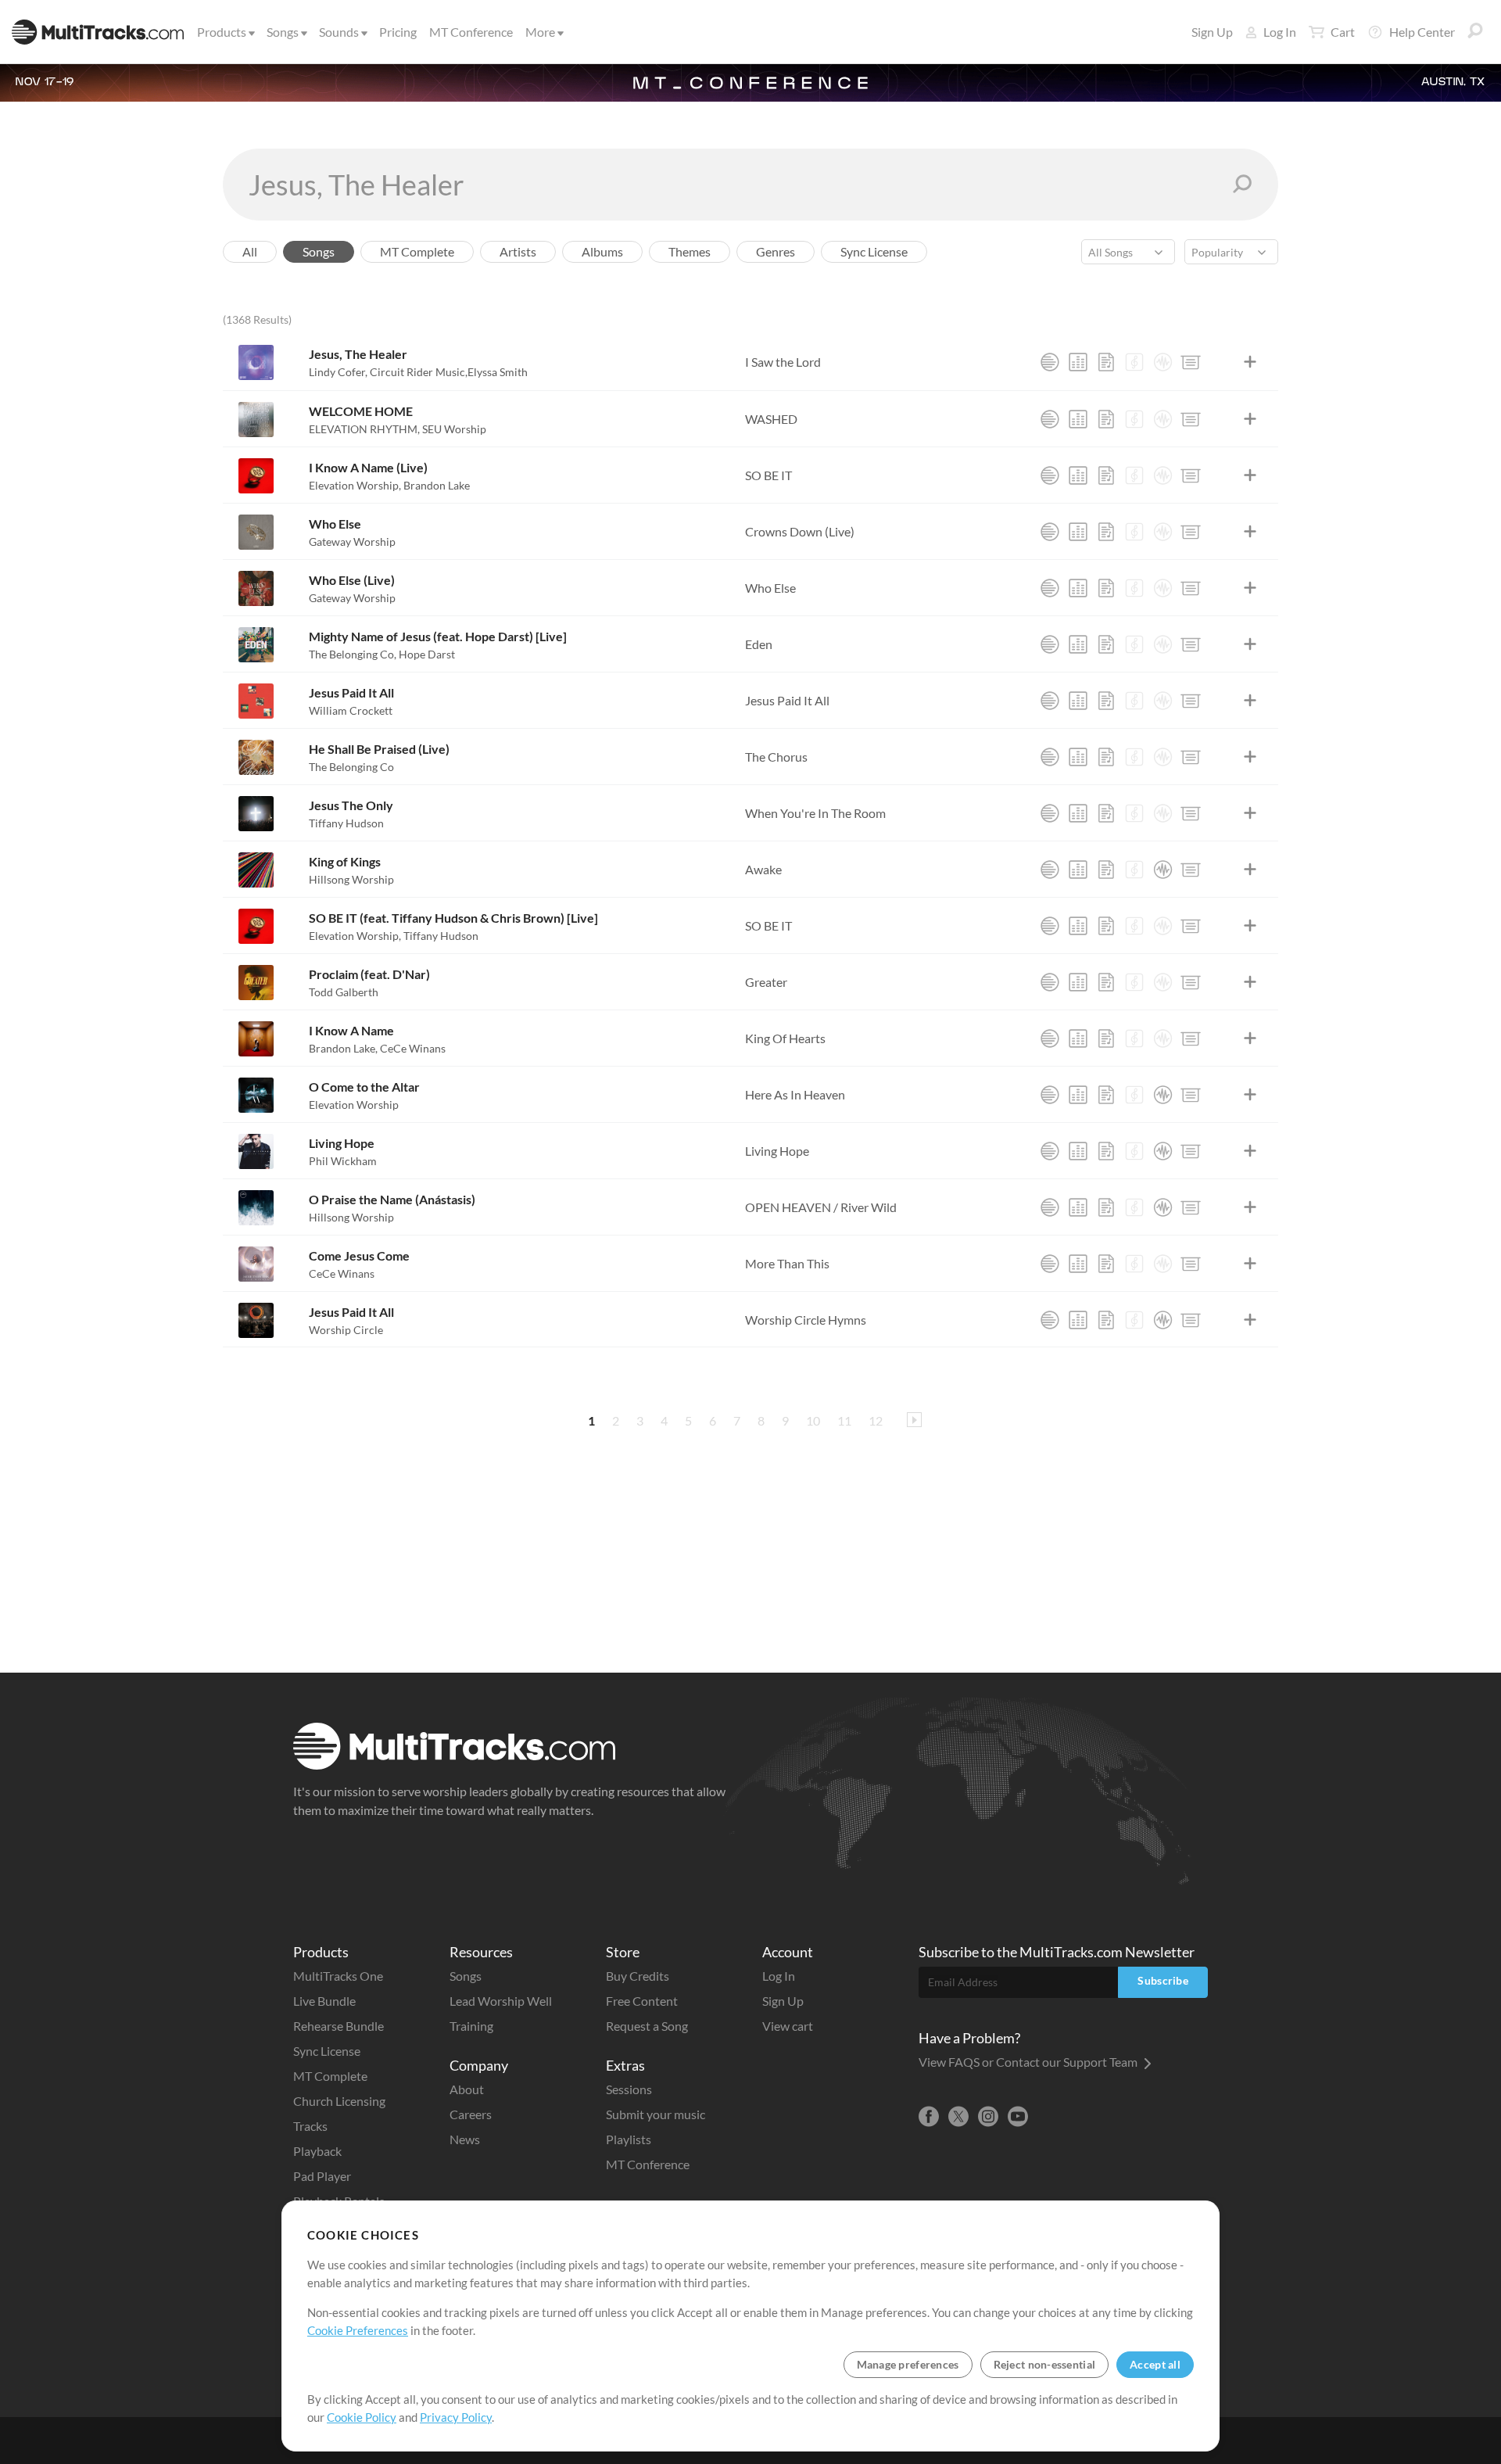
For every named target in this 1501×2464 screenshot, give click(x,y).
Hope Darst (427, 654)
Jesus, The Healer (358, 354)
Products (222, 32)
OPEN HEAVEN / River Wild (821, 1207)
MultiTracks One (338, 1976)
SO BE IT (768, 475)
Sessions (629, 2089)
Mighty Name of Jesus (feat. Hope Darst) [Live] (438, 636)
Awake (763, 869)
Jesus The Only (351, 805)
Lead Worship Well (501, 2001)
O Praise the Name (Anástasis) (392, 1199)
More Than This (787, 1263)
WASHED (771, 419)
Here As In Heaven (795, 1094)
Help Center (1422, 32)
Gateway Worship (352, 542)
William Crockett (351, 710)
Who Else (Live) (352, 580)
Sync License (327, 2051)
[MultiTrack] (1050, 362)
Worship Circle (346, 1330)
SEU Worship (454, 429)
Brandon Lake (437, 485)
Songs (283, 32)
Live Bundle (324, 2001)
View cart (788, 2026)
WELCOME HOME (361, 411)
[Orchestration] (1134, 362)
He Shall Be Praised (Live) (379, 749)
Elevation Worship (355, 485)
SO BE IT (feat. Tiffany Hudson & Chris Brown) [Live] (453, 918)
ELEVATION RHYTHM (364, 429)
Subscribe (1163, 1980)
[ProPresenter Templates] (1191, 362)
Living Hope (342, 1143)
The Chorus (776, 757)
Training (471, 2026)
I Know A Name (351, 1030)
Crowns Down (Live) (800, 531)
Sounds (339, 32)
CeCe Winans (413, 1048)
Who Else (335, 524)
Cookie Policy (362, 2417)
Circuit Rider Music (419, 372)
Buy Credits (638, 1976)
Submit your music (656, 2114)
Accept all (1155, 2364)
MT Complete (330, 2076)
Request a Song (647, 2026)
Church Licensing (339, 2101)
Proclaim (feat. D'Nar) (369, 974)
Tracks (310, 2126)
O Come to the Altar (364, 1087)
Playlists (629, 2139)
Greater (766, 982)
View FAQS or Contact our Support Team (1029, 2062)
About (467, 2089)
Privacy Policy (456, 2417)
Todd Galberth (344, 992)
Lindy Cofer (338, 372)
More (540, 32)
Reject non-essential (1045, 2364)
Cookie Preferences (358, 2330)
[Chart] (1106, 362)
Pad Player (322, 2176)
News (465, 2139)
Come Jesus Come (359, 1255)
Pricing (398, 32)
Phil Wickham (343, 1161)
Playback (317, 2151)
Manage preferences (908, 2364)
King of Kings (345, 861)
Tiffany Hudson (346, 823)
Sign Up (1212, 32)
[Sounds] (1162, 362)
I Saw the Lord (783, 362)
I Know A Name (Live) (368, 467)
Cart (1343, 32)
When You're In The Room (815, 813)
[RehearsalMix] (1078, 362)
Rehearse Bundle (339, 2026)
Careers (471, 2114)
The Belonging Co (353, 654)
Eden (759, 644)
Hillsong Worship (351, 879)
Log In (1280, 32)
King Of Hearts (785, 1038)
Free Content (642, 2001)
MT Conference (471, 32)
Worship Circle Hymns (806, 1320)
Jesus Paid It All (351, 692)
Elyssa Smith (498, 372)
